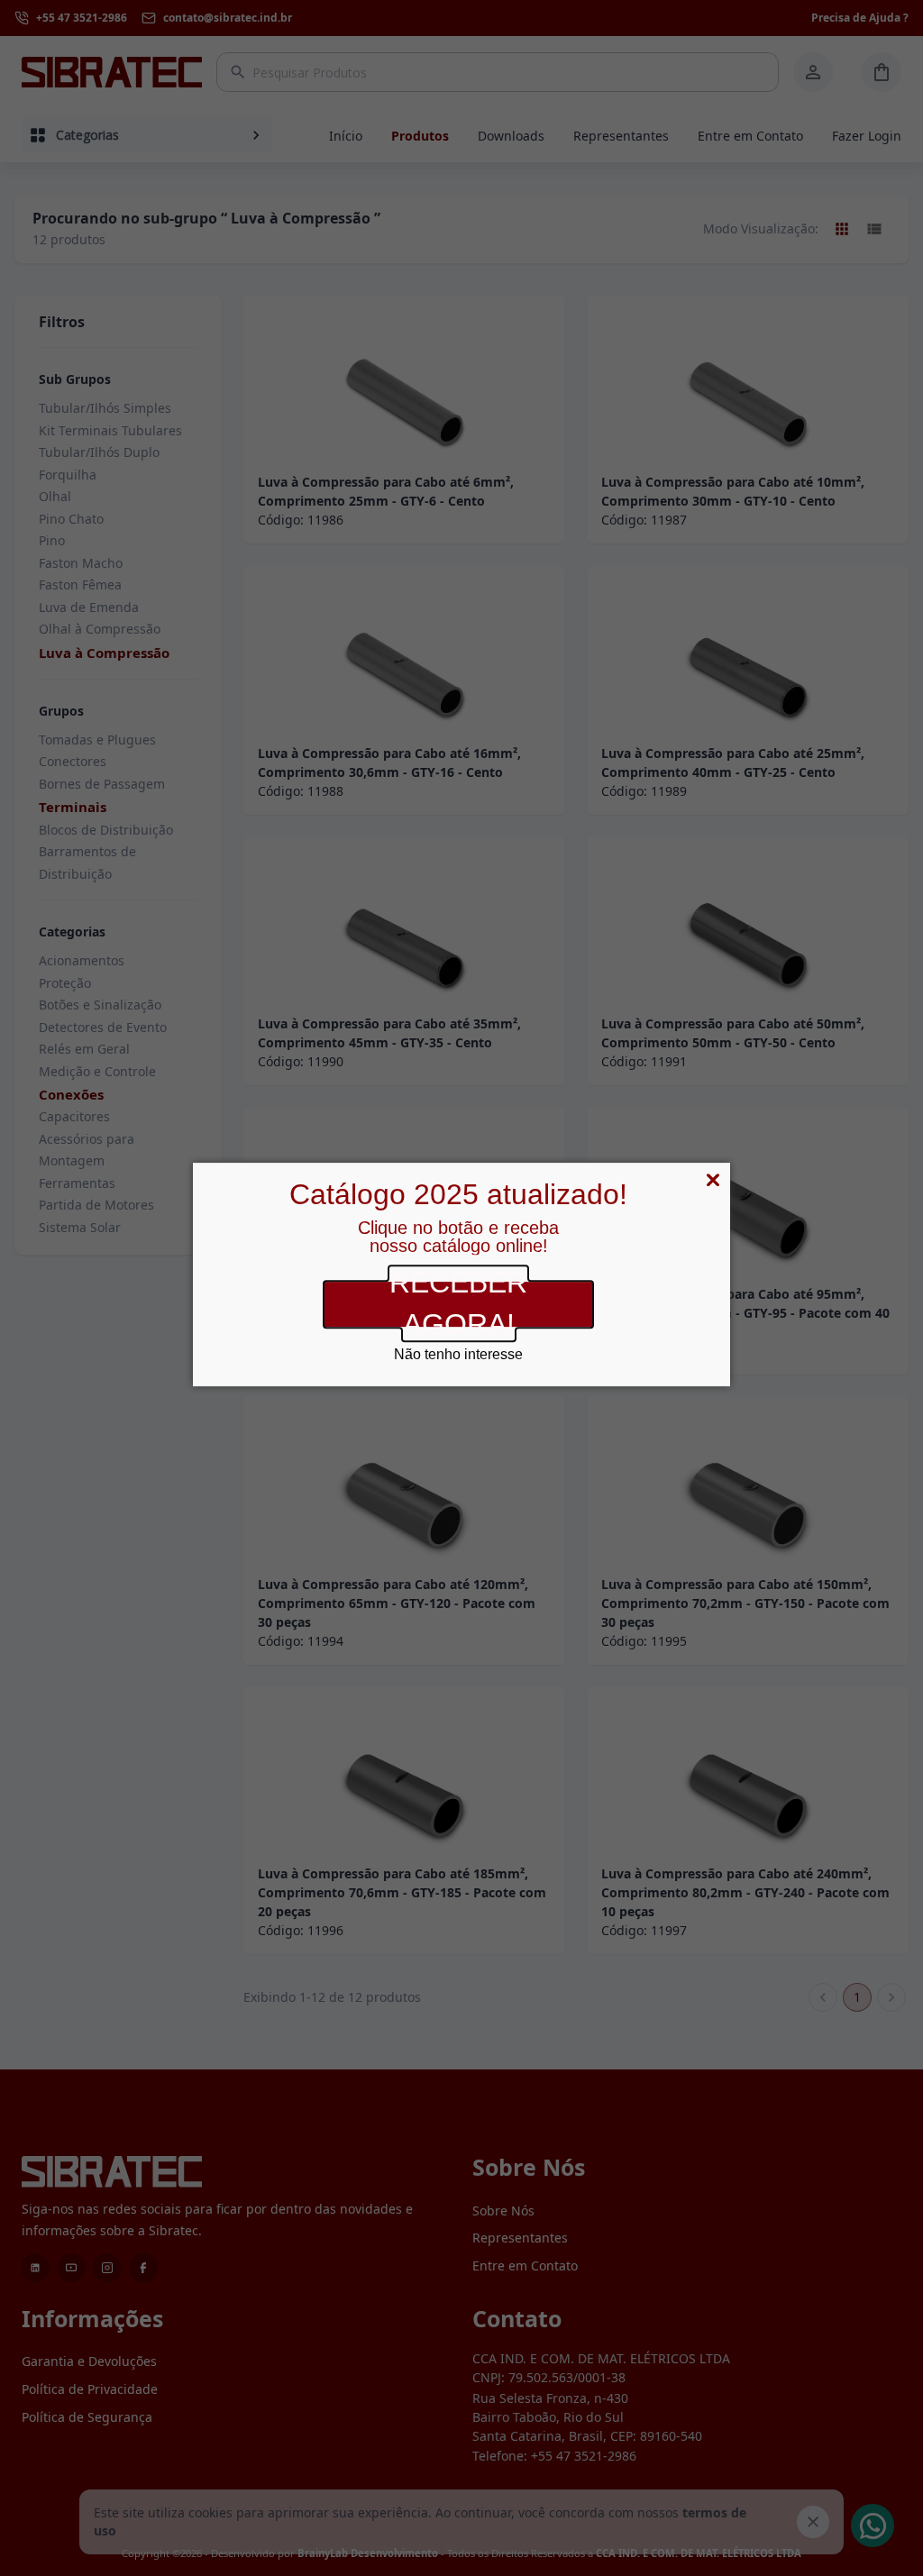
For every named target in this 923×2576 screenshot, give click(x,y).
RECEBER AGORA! (458, 1304)
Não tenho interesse (458, 1354)
